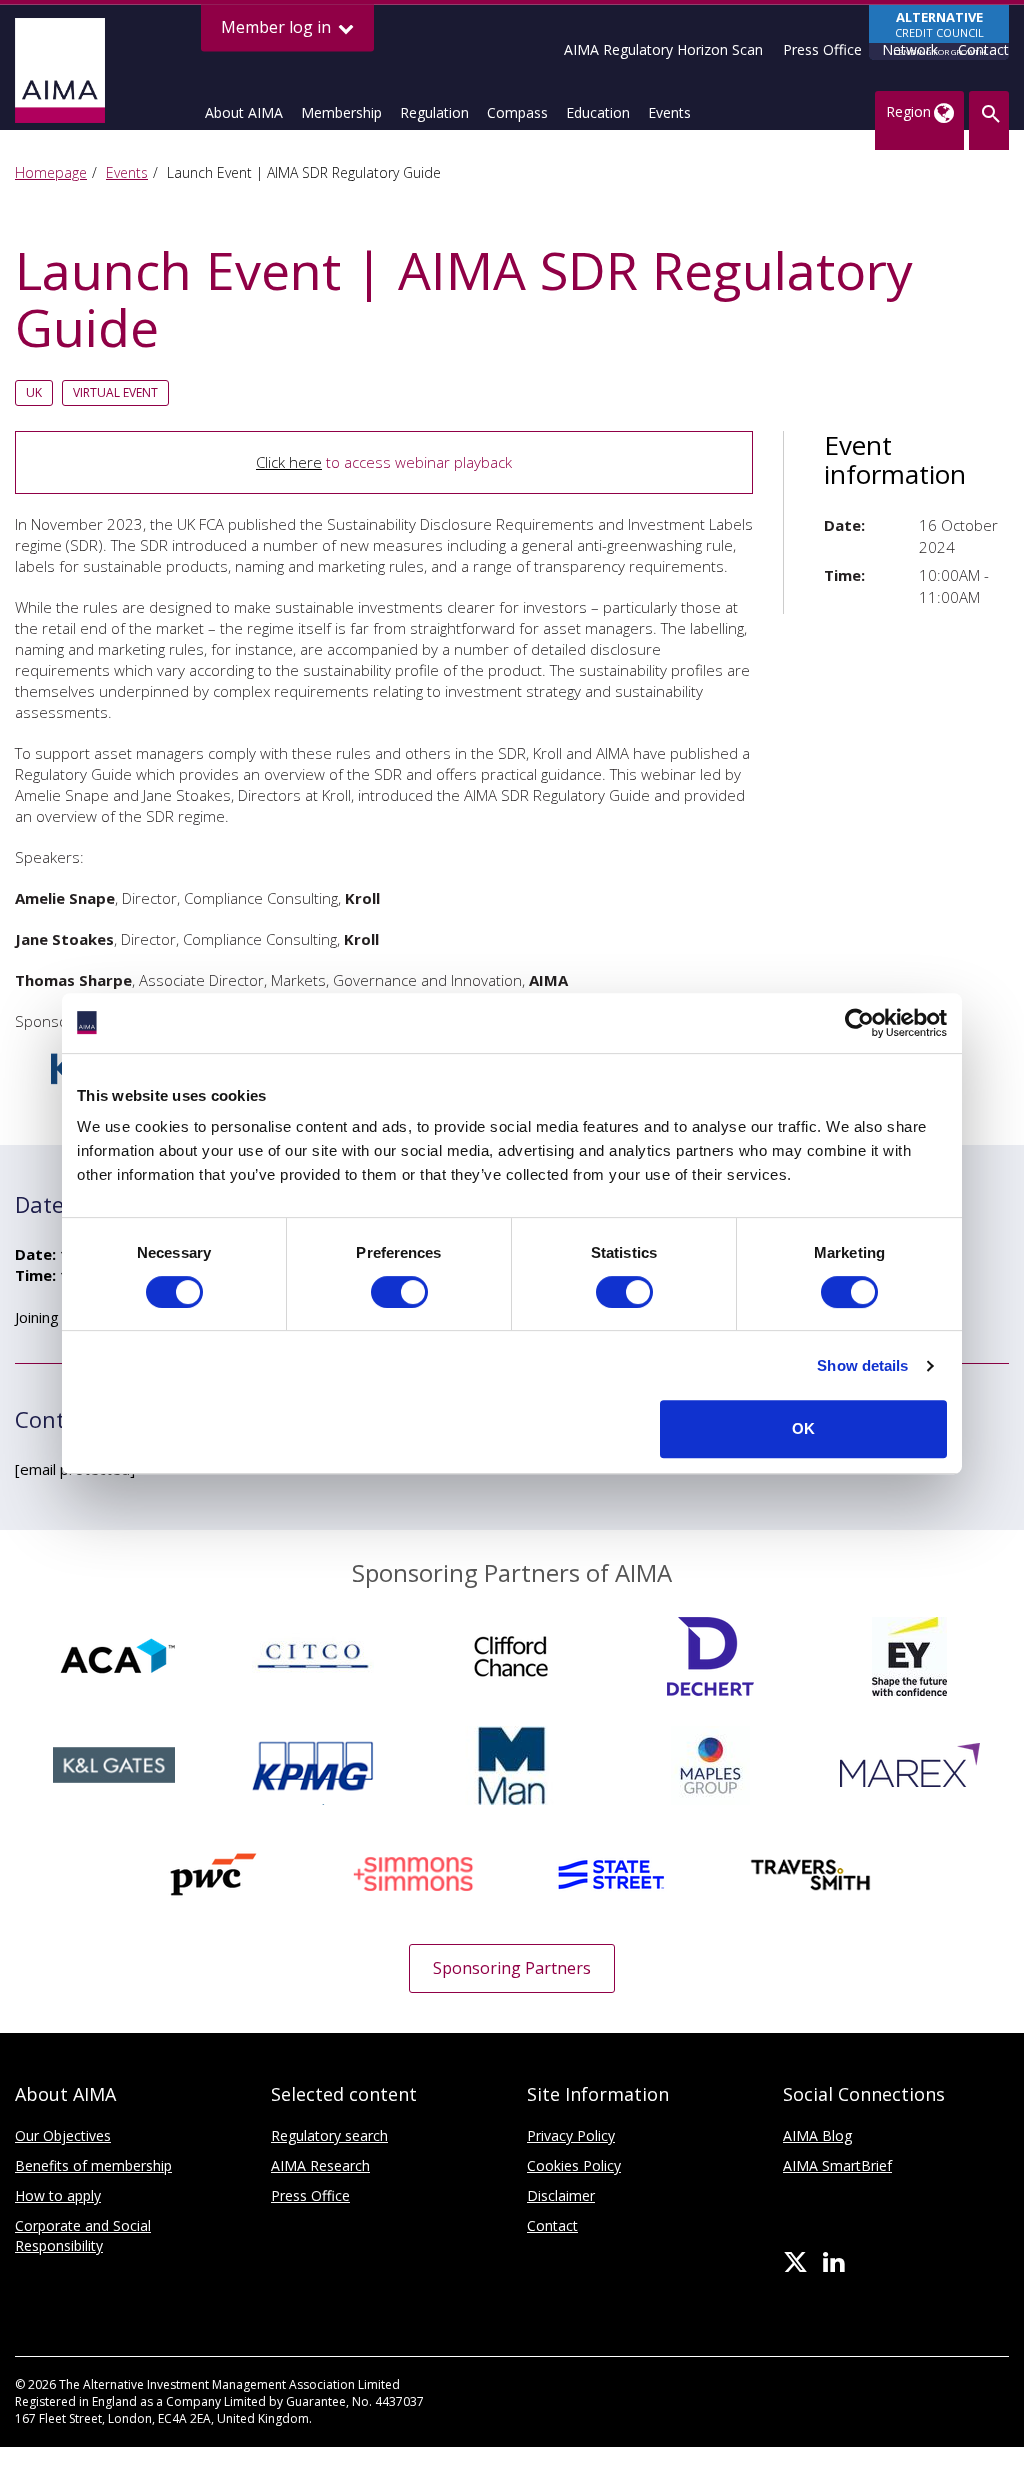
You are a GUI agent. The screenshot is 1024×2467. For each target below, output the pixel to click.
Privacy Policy (571, 2135)
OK (803, 1428)
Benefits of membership (93, 2165)
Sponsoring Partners (512, 1968)
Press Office (822, 49)
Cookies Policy (574, 2165)
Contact (983, 49)
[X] (795, 2263)
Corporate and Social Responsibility (83, 2235)
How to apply (58, 2195)
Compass (517, 112)
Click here (289, 462)
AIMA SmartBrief (837, 2165)
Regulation (434, 112)
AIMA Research (320, 2165)
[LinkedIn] (833, 2263)
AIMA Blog (817, 2135)
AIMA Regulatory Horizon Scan (663, 49)
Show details (862, 1365)
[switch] (399, 1292)
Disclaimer (561, 2195)
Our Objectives (63, 2135)
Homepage (51, 172)
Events (669, 112)
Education (598, 112)
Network (910, 49)
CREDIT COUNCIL (939, 32)
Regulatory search (329, 2135)
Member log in (278, 27)
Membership (341, 112)
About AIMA (244, 112)
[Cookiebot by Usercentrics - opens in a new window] (859, 1023)
